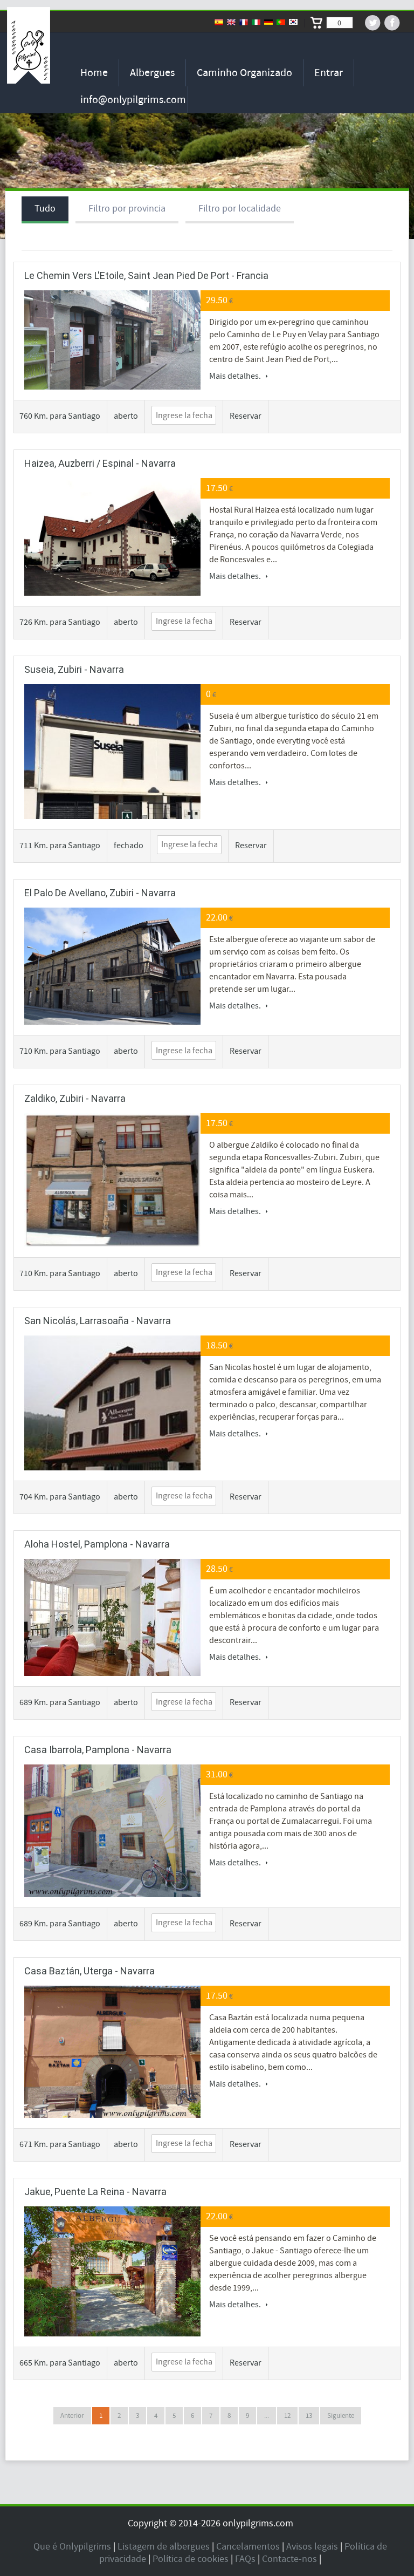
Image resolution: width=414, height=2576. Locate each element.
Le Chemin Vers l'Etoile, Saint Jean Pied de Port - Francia (146, 275)
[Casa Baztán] (112, 2052)
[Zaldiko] (112, 1180)
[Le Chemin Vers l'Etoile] (112, 340)
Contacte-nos (289, 2559)
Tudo (45, 209)
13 (309, 2416)
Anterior (72, 2416)
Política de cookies (191, 2559)
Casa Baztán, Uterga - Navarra (89, 1971)
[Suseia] (112, 772)
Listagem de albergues (164, 2547)
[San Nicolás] (112, 1432)
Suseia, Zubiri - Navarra (74, 669)
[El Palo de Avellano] (112, 966)
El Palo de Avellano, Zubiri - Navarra (100, 893)
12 (287, 2416)
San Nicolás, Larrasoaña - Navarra (98, 1321)
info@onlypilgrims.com (133, 100)
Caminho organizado (244, 73)
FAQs (245, 2559)
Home (94, 73)
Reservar (246, 416)
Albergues (152, 73)
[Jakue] (112, 2271)
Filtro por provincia (127, 209)
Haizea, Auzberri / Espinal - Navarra (100, 463)
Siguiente (341, 2416)
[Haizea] (112, 537)
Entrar (329, 73)
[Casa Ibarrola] (112, 1831)
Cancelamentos (248, 2547)
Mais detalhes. (236, 376)
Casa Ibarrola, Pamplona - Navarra (98, 1750)
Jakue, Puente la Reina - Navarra (95, 2192)
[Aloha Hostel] (112, 1618)
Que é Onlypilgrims (72, 2547)
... (267, 2416)
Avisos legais (312, 2547)
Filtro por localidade (240, 209)
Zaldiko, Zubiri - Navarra (75, 1098)
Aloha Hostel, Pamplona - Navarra (97, 1544)
